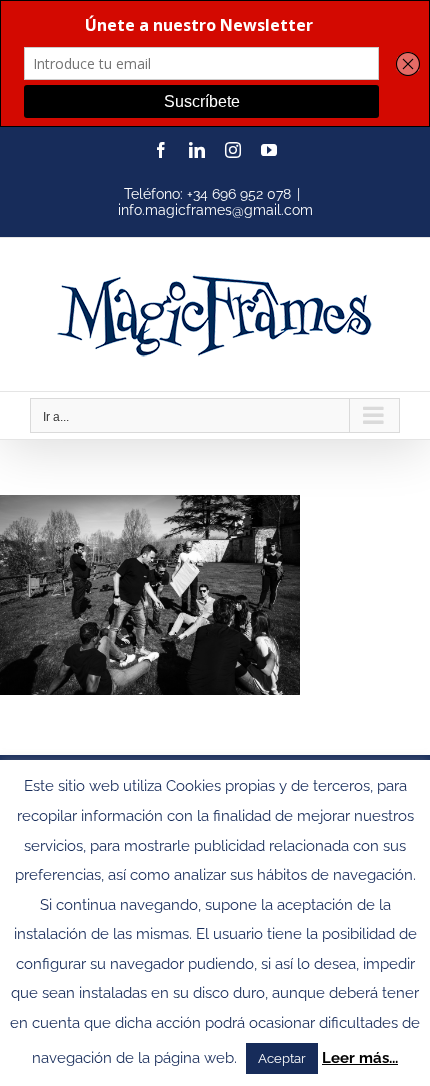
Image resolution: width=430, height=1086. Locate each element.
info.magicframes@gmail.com (215, 210)
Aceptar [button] (282, 1058)
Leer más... (360, 1058)
